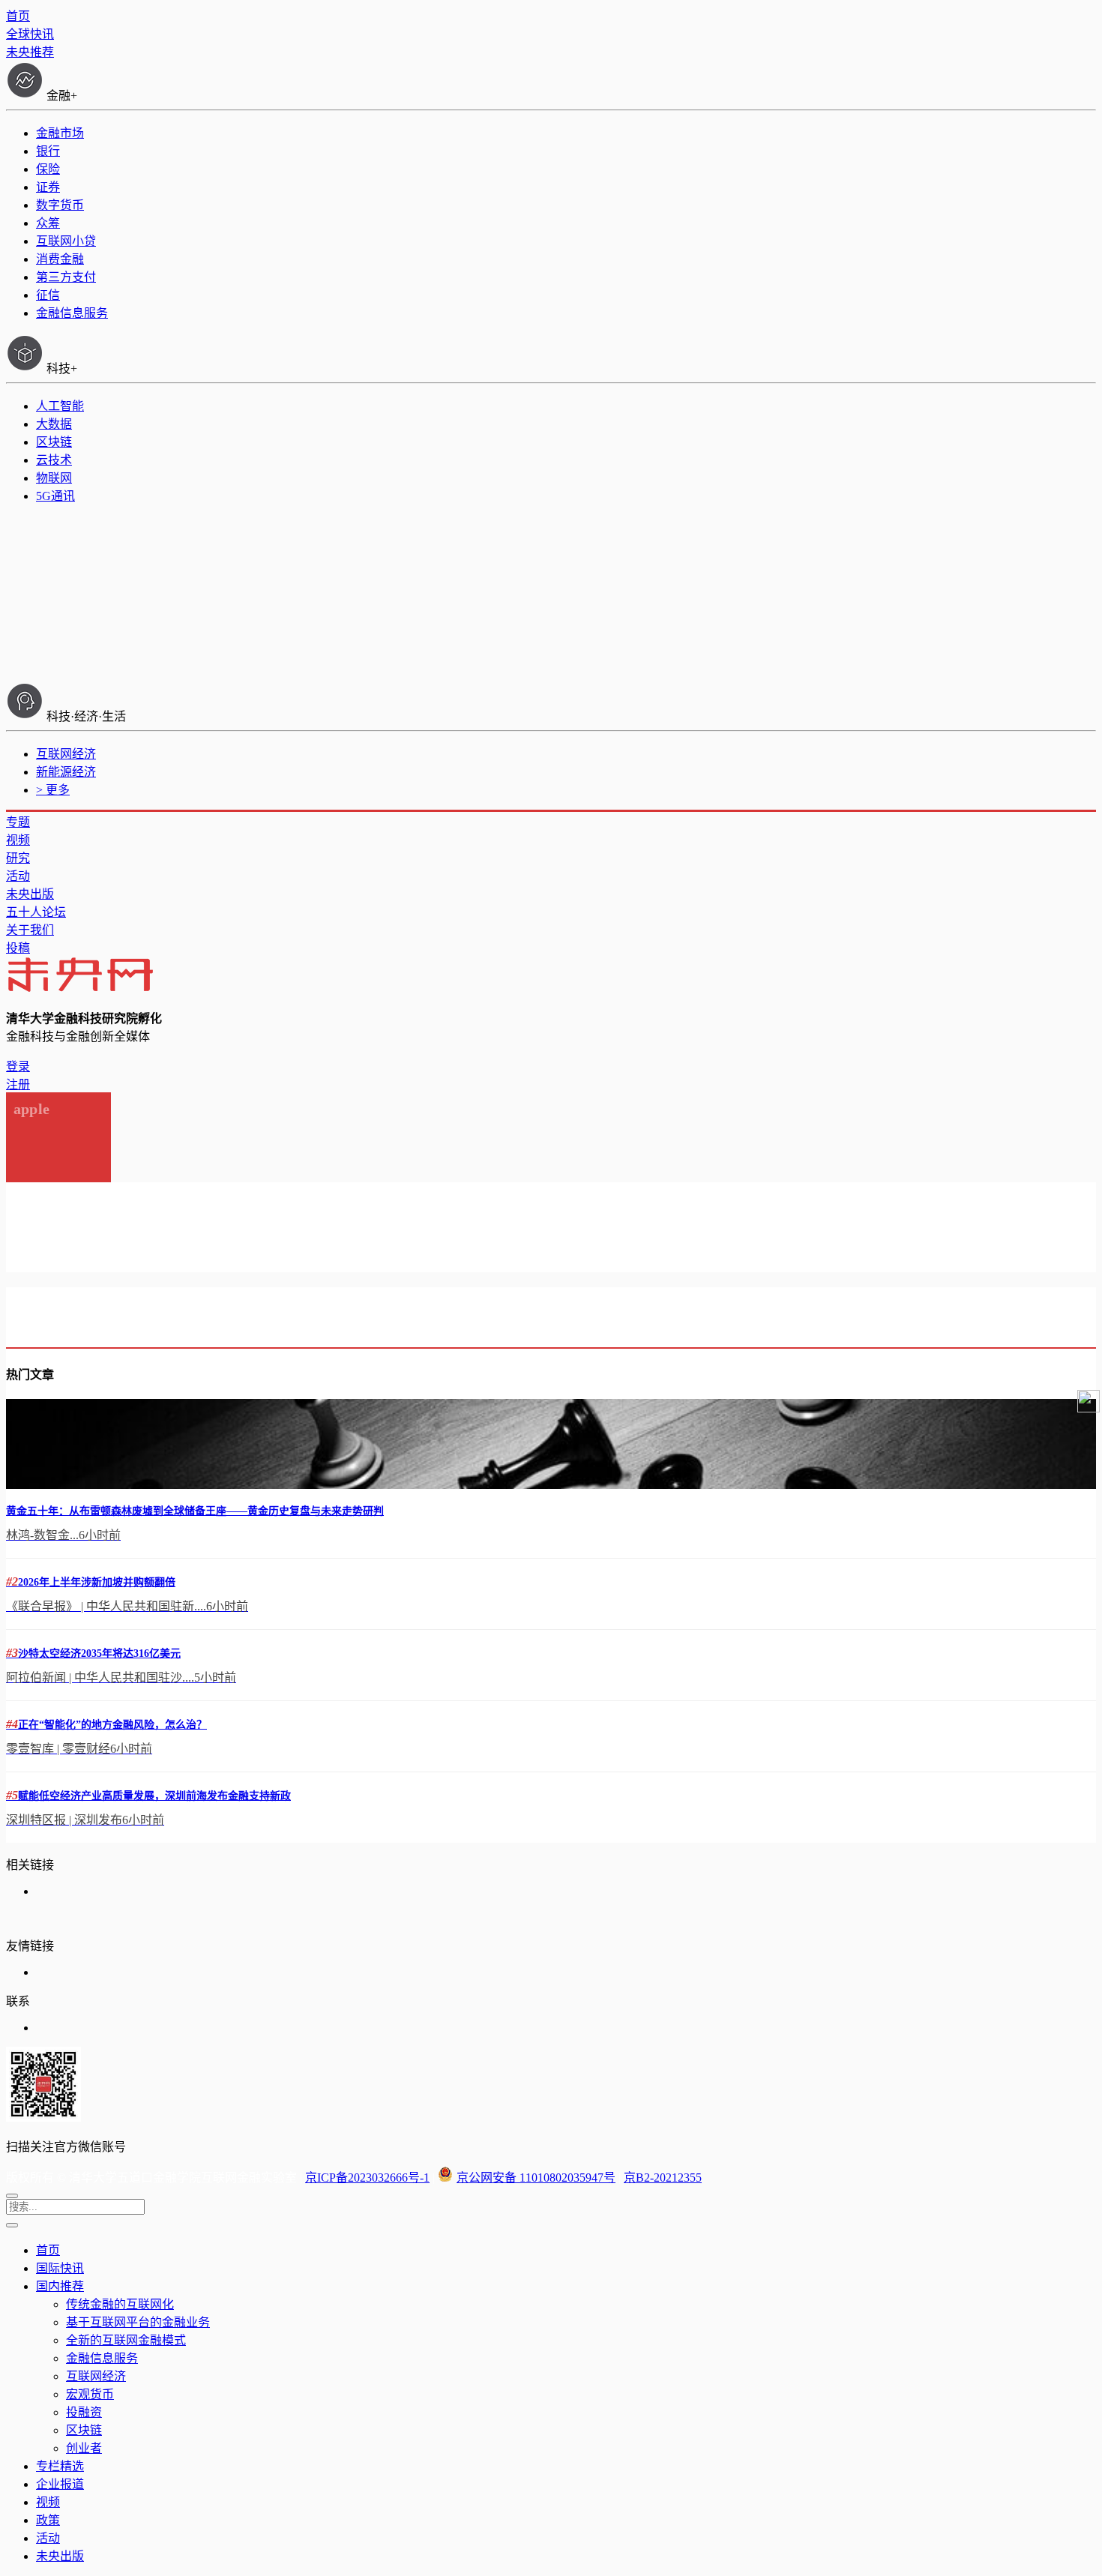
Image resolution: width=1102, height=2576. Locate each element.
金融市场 (60, 133)
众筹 (48, 223)
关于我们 (30, 930)
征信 (48, 295)
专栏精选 (60, 2466)
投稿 (18, 948)
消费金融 (60, 259)
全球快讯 (30, 34)
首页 (18, 16)
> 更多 (53, 790)
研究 (18, 858)
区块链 (54, 442)
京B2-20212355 (663, 2178)
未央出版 (30, 894)
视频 (18, 840)
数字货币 (60, 205)
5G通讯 (55, 496)
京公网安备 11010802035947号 (536, 2178)
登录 (18, 1066)
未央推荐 (30, 52)
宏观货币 (90, 2394)
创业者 (84, 2448)
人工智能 (60, 406)
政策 (48, 2520)
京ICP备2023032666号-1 (367, 2178)
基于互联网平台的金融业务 (138, 2322)
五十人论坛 (36, 912)
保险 (48, 169)
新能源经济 (66, 772)
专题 (18, 822)
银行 (48, 151)
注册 (18, 1084)
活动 (18, 876)
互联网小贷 (66, 241)
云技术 (54, 460)
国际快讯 (60, 2268)
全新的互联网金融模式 (126, 2340)
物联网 (54, 478)
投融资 (84, 2412)
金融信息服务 (72, 313)
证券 (48, 187)
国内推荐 (60, 2286)
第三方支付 (66, 277)
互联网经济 (66, 754)
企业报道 (60, 2484)
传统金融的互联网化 (120, 2304)
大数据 (54, 424)
